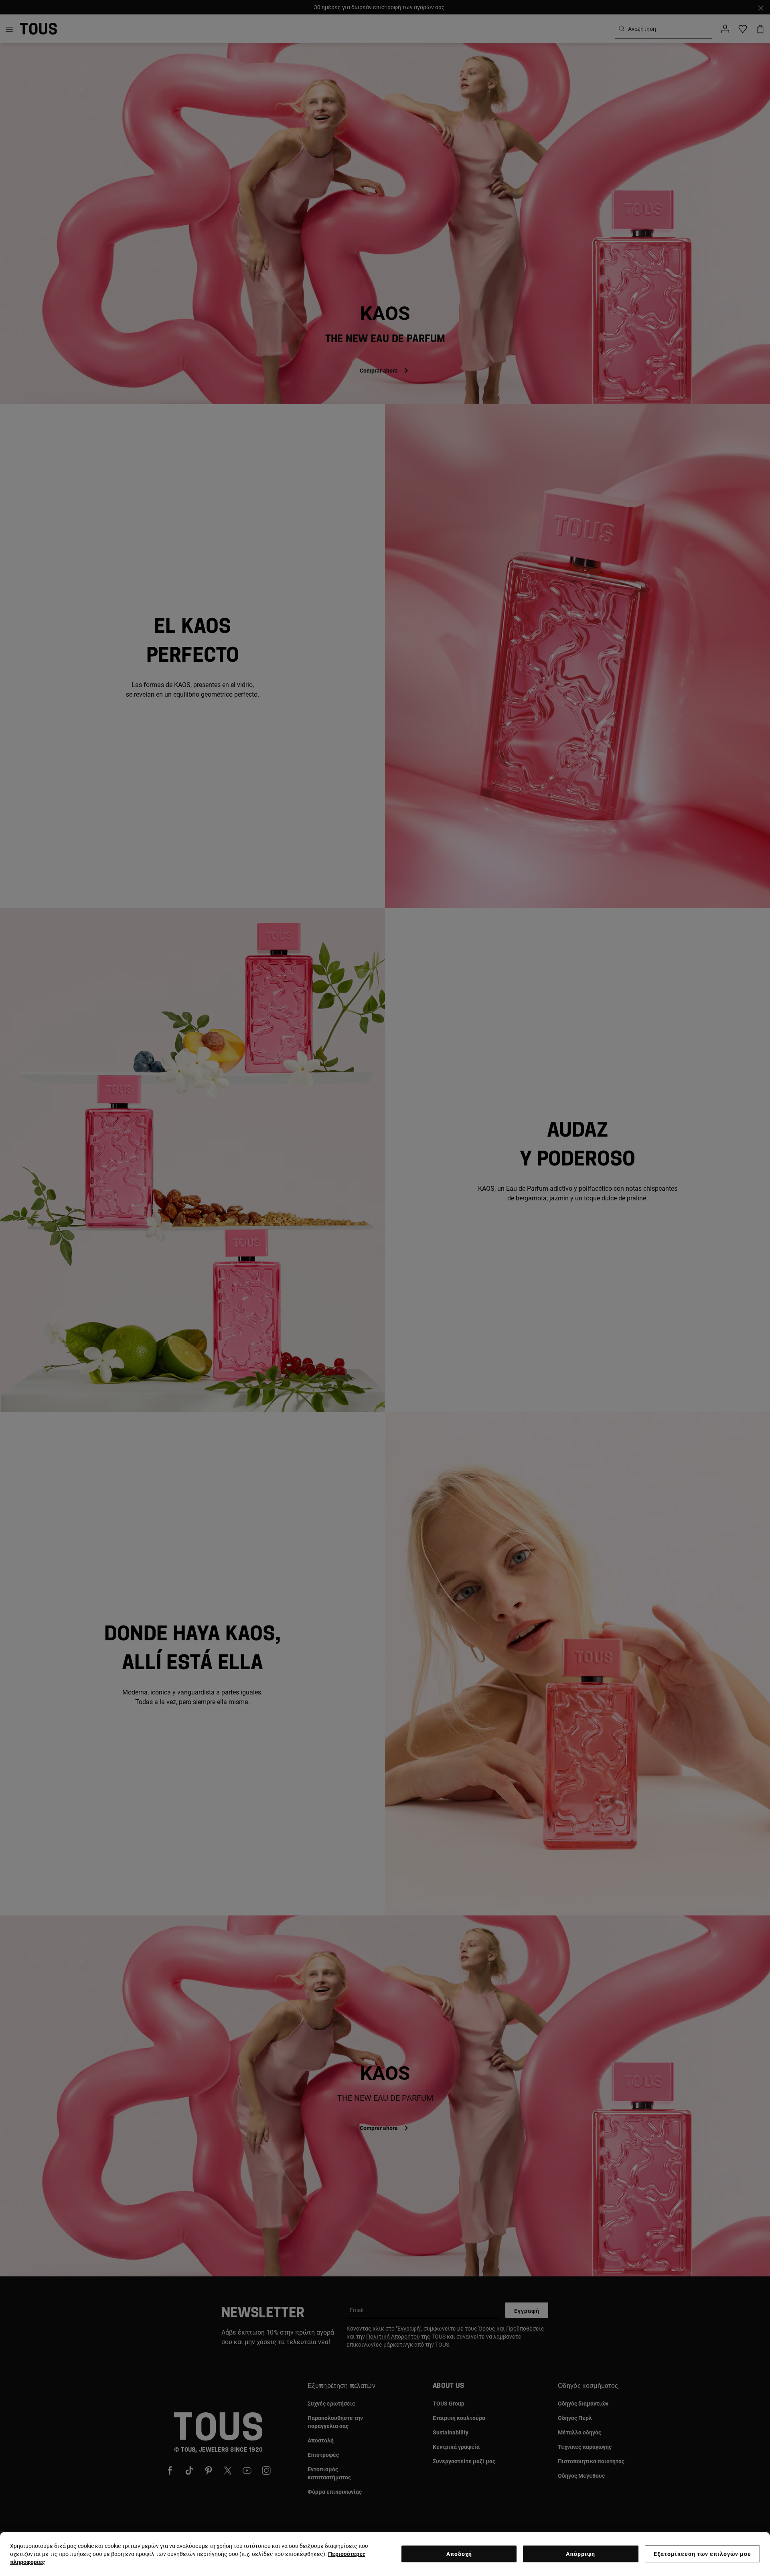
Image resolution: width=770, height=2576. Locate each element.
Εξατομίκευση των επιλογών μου (702, 2554)
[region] (385, 2554)
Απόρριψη (581, 2554)
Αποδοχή (459, 2554)
